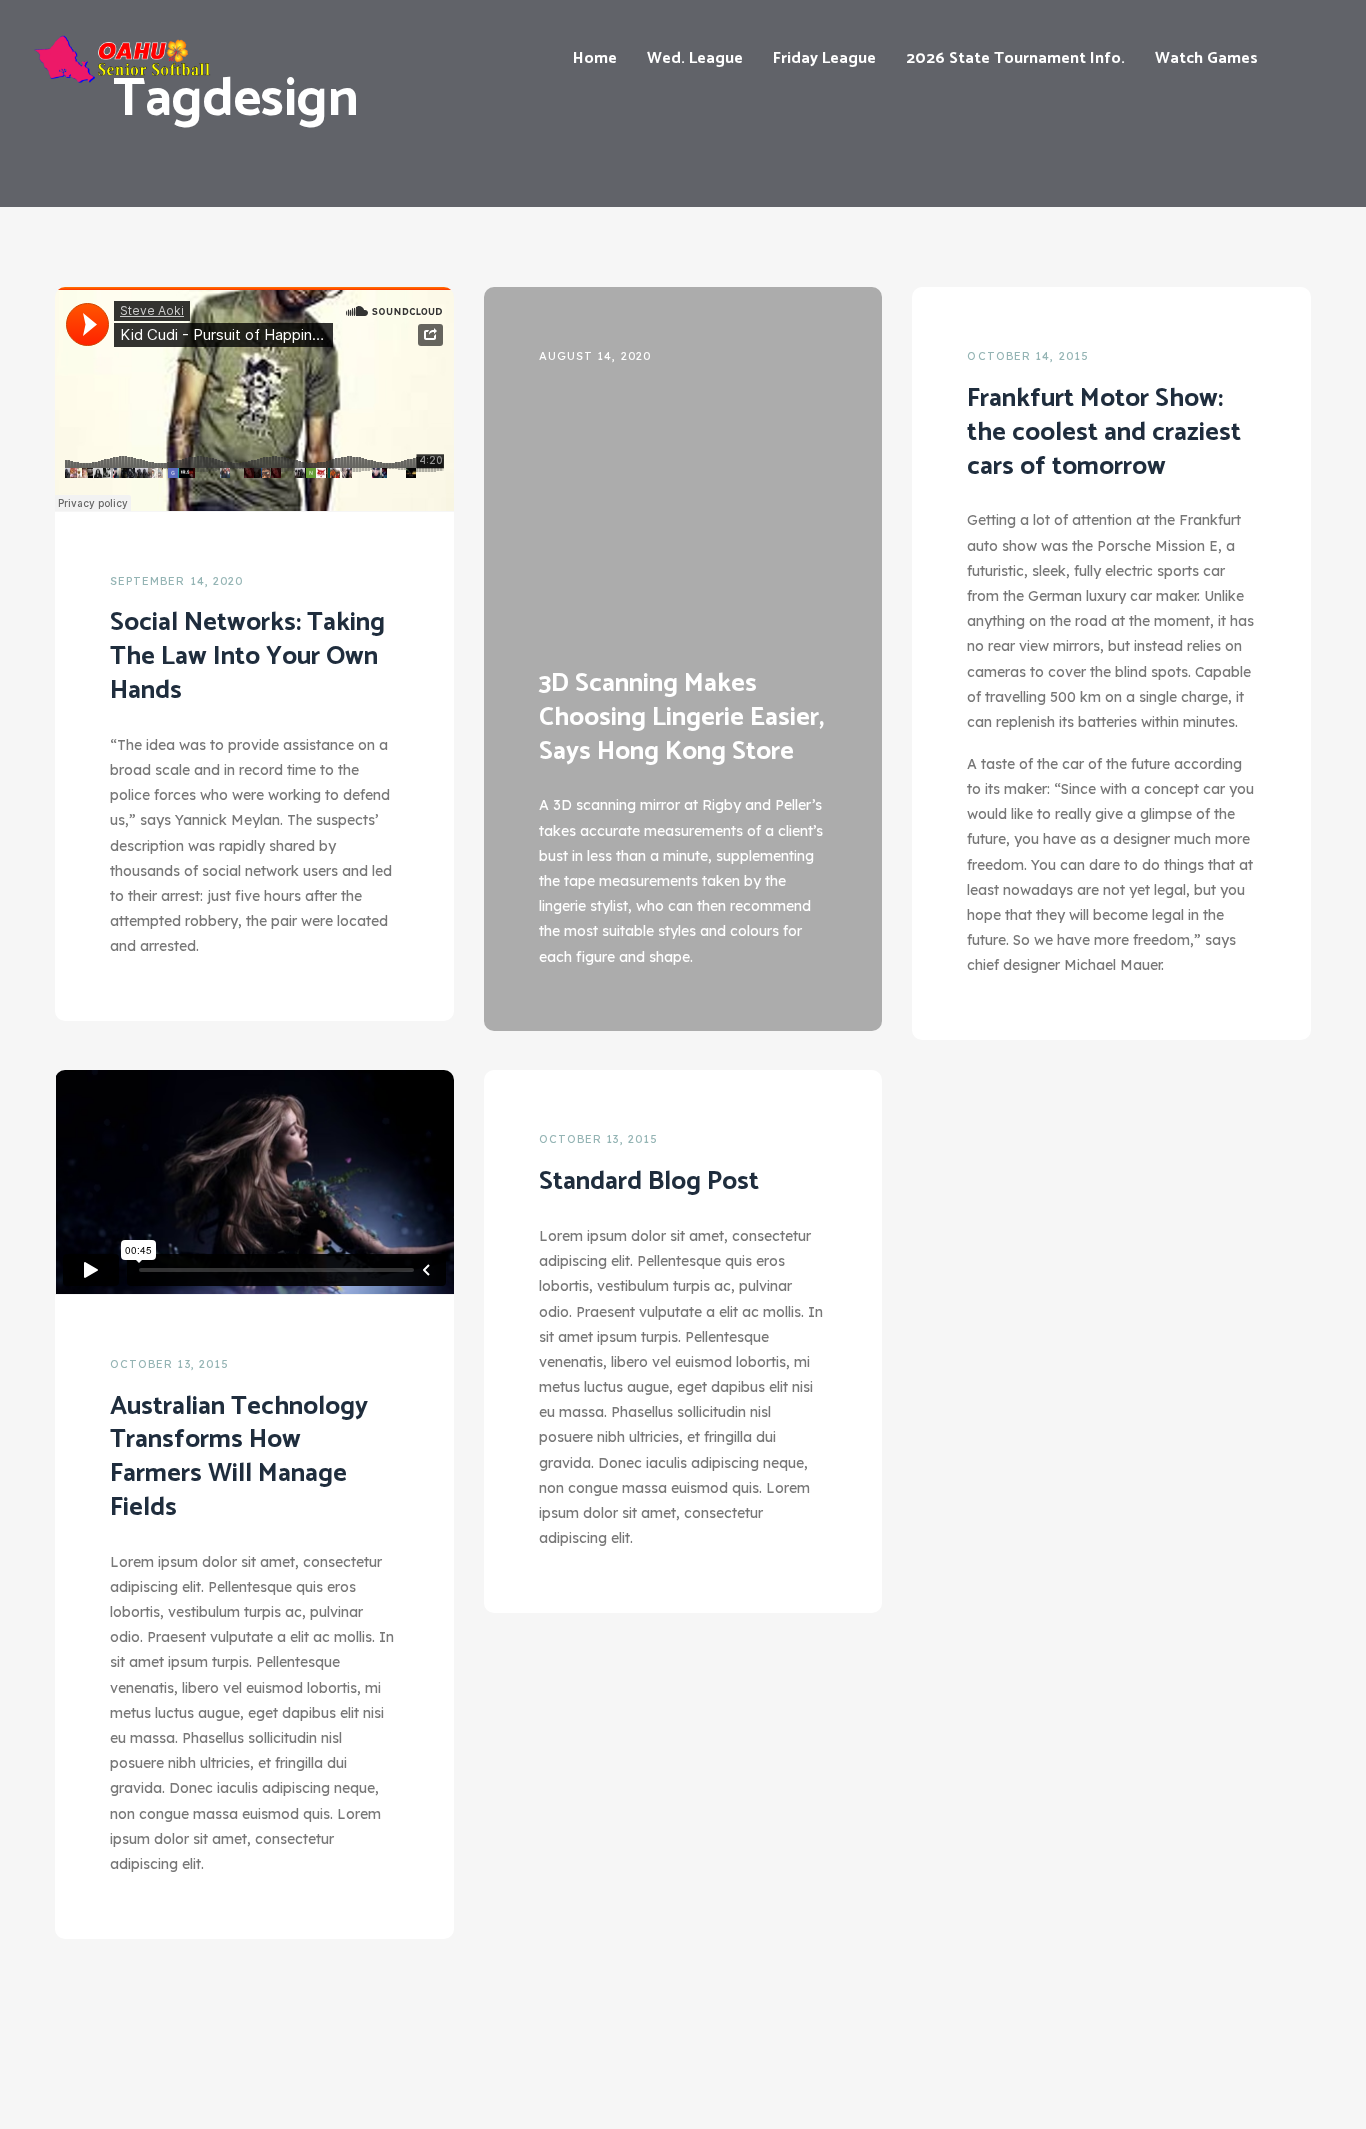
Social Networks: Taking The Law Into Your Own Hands (247, 656)
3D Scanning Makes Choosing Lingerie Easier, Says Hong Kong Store (681, 717)
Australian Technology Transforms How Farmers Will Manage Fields (239, 1457)
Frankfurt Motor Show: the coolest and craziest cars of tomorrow (1104, 432)
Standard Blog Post (649, 1181)
